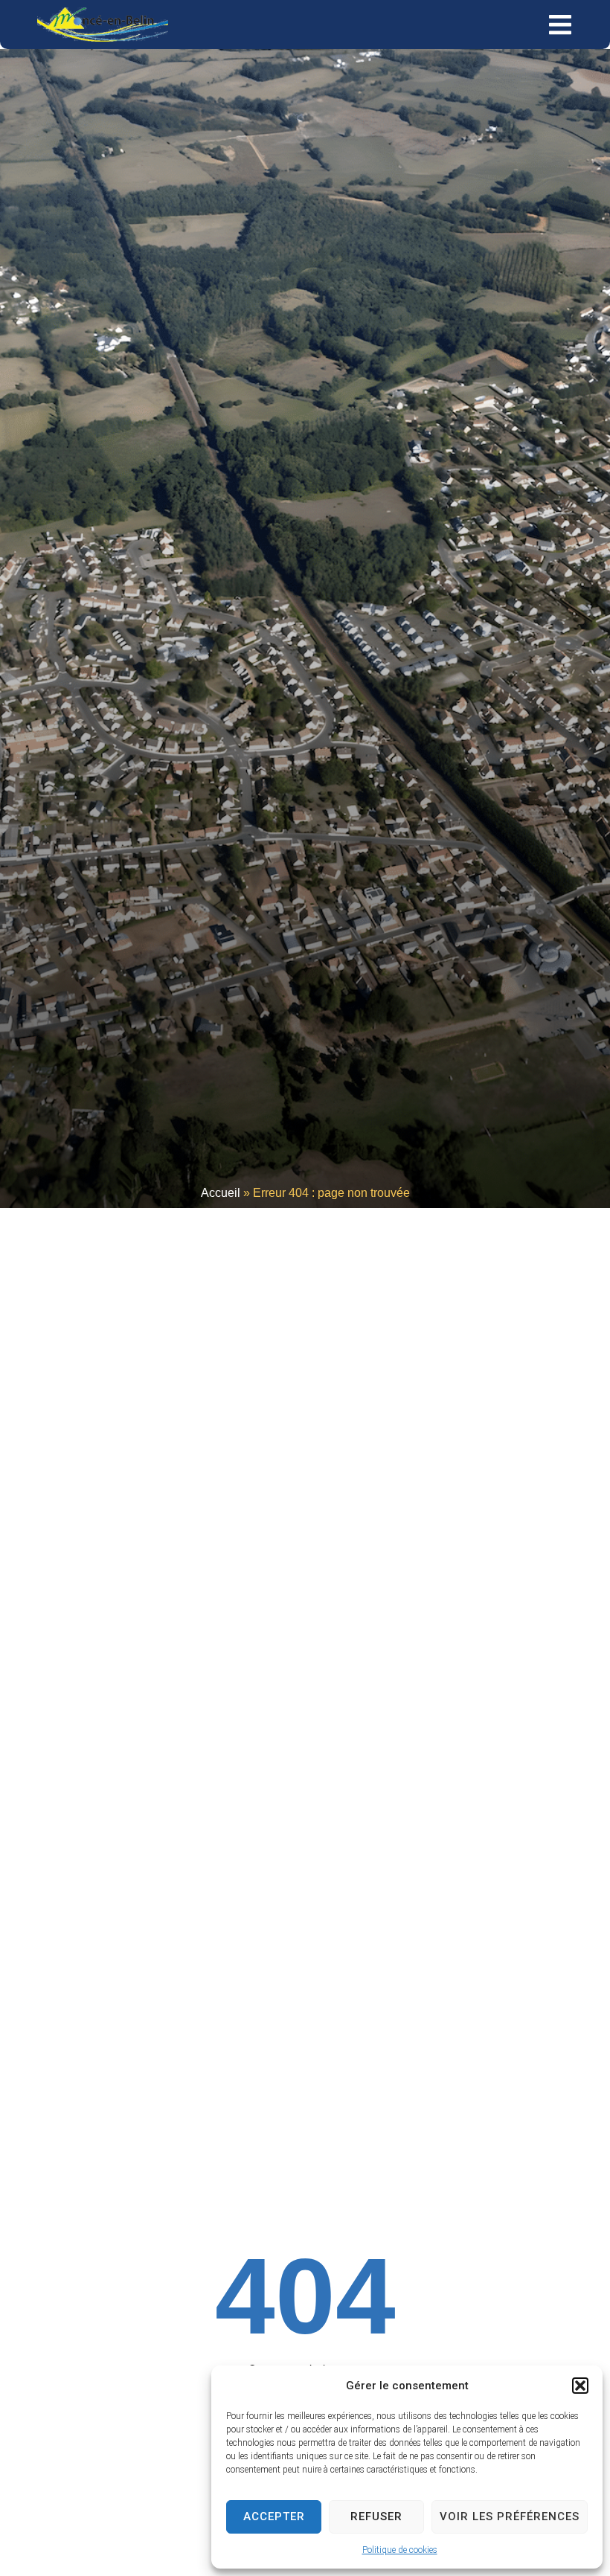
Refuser (376, 2516)
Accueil (221, 1193)
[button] (580, 2386)
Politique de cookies (400, 2550)
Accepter (274, 2516)
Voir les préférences (510, 2516)
